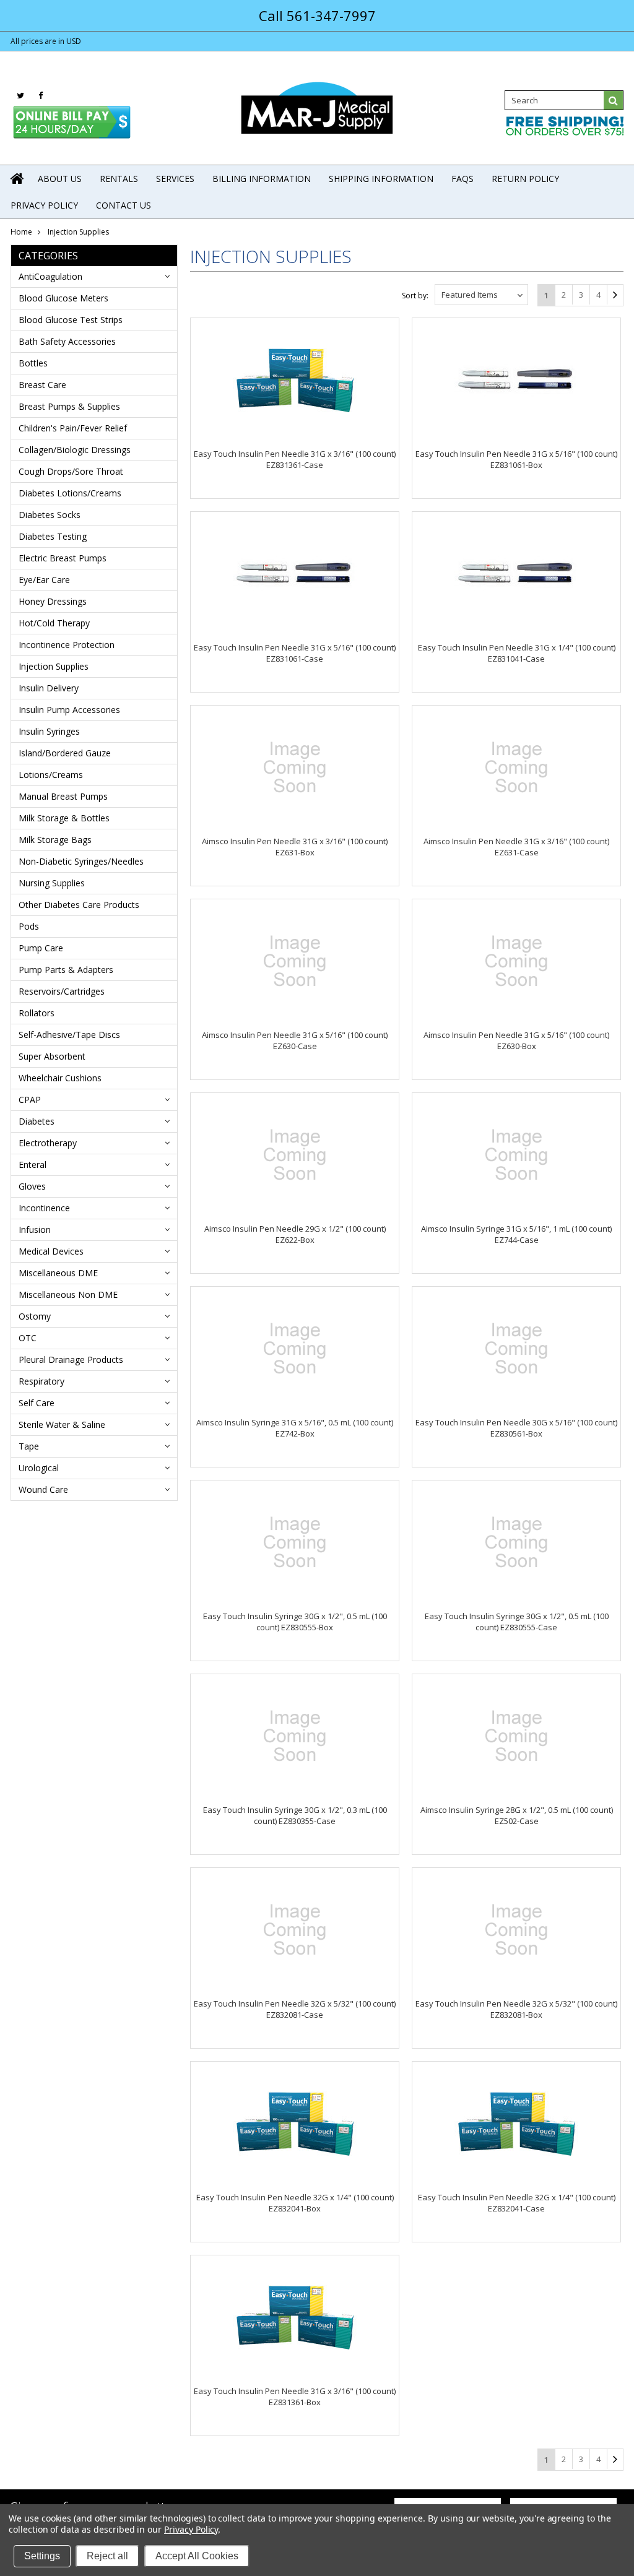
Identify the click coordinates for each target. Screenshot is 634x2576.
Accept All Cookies (197, 2556)
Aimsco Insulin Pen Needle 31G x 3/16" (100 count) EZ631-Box (295, 847)
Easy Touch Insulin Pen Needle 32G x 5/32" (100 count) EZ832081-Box (516, 2009)
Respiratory (41, 1381)
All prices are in (46, 41)
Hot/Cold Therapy (54, 623)
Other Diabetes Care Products (79, 905)
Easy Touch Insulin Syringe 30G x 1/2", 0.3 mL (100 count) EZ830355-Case (295, 1815)
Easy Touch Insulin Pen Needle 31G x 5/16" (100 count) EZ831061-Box (516, 459)
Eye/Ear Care (44, 580)
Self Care (37, 1403)
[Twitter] (20, 96)
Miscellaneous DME (58, 1273)
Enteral (33, 1165)
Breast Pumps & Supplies (69, 406)
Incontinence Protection (67, 645)
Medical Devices (51, 1251)
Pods (29, 926)
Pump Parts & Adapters (66, 970)
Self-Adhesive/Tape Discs (69, 1035)
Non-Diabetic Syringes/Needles (81, 861)
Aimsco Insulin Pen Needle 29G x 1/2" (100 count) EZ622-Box (295, 1234)
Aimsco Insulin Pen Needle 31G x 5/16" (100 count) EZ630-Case (295, 1040)
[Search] (614, 100)
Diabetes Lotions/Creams (70, 493)
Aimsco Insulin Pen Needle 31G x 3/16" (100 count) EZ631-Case (516, 847)
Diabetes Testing (53, 536)
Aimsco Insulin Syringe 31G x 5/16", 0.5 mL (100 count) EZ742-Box (295, 1428)
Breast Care (42, 385)
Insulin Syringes (49, 731)
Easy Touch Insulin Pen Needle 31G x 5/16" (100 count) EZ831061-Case (295, 653)
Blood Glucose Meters (63, 298)
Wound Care (43, 1489)
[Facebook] (41, 96)
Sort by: (415, 296)
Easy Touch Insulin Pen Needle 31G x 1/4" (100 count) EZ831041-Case (517, 653)
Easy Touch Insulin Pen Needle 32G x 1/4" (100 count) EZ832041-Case (517, 2203)
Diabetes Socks (50, 515)
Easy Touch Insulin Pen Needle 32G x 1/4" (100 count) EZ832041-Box (295, 2203)
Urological (39, 1468)
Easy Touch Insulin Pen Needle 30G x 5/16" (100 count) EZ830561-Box (516, 1428)
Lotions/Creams (51, 775)
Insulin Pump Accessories (69, 710)
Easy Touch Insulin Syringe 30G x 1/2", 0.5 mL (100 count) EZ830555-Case (517, 1622)
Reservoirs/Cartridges (62, 991)
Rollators (37, 1013)
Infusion (35, 1230)
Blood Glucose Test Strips (71, 320)
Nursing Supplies (52, 883)
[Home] (18, 178)
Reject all (107, 2556)
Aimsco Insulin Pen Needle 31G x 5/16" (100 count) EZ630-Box (516, 1040)
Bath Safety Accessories (67, 341)
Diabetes (37, 1121)
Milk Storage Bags (55, 840)
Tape (29, 1446)
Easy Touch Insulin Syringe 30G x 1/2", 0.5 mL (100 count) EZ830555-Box (295, 1622)
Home (21, 232)
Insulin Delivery (49, 688)
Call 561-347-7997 (317, 15)
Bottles (33, 363)
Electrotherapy (48, 1143)
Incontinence (44, 1208)
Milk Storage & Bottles (64, 818)
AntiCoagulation (50, 276)
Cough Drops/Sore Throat (71, 471)
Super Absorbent (52, 1056)
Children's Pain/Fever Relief (73, 428)
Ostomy (35, 1316)
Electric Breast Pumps (63, 558)
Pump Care (41, 948)
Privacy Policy (191, 2529)
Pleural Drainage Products (71, 1359)
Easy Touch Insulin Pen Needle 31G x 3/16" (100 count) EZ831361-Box (295, 2397)
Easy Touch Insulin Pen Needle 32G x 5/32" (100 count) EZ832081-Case (295, 2009)
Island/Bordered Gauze (65, 753)
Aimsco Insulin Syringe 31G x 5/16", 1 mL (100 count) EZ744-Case (516, 1234)
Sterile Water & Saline (62, 1424)
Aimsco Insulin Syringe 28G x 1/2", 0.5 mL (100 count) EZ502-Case (517, 1815)
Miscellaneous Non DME (68, 1294)
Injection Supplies (54, 666)
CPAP (30, 1100)
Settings (42, 2556)
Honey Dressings (53, 601)
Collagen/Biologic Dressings (75, 450)
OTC (28, 1338)
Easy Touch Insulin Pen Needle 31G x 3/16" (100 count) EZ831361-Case (295, 459)
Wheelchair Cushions (60, 1078)
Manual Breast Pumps (63, 796)
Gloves (32, 1186)
